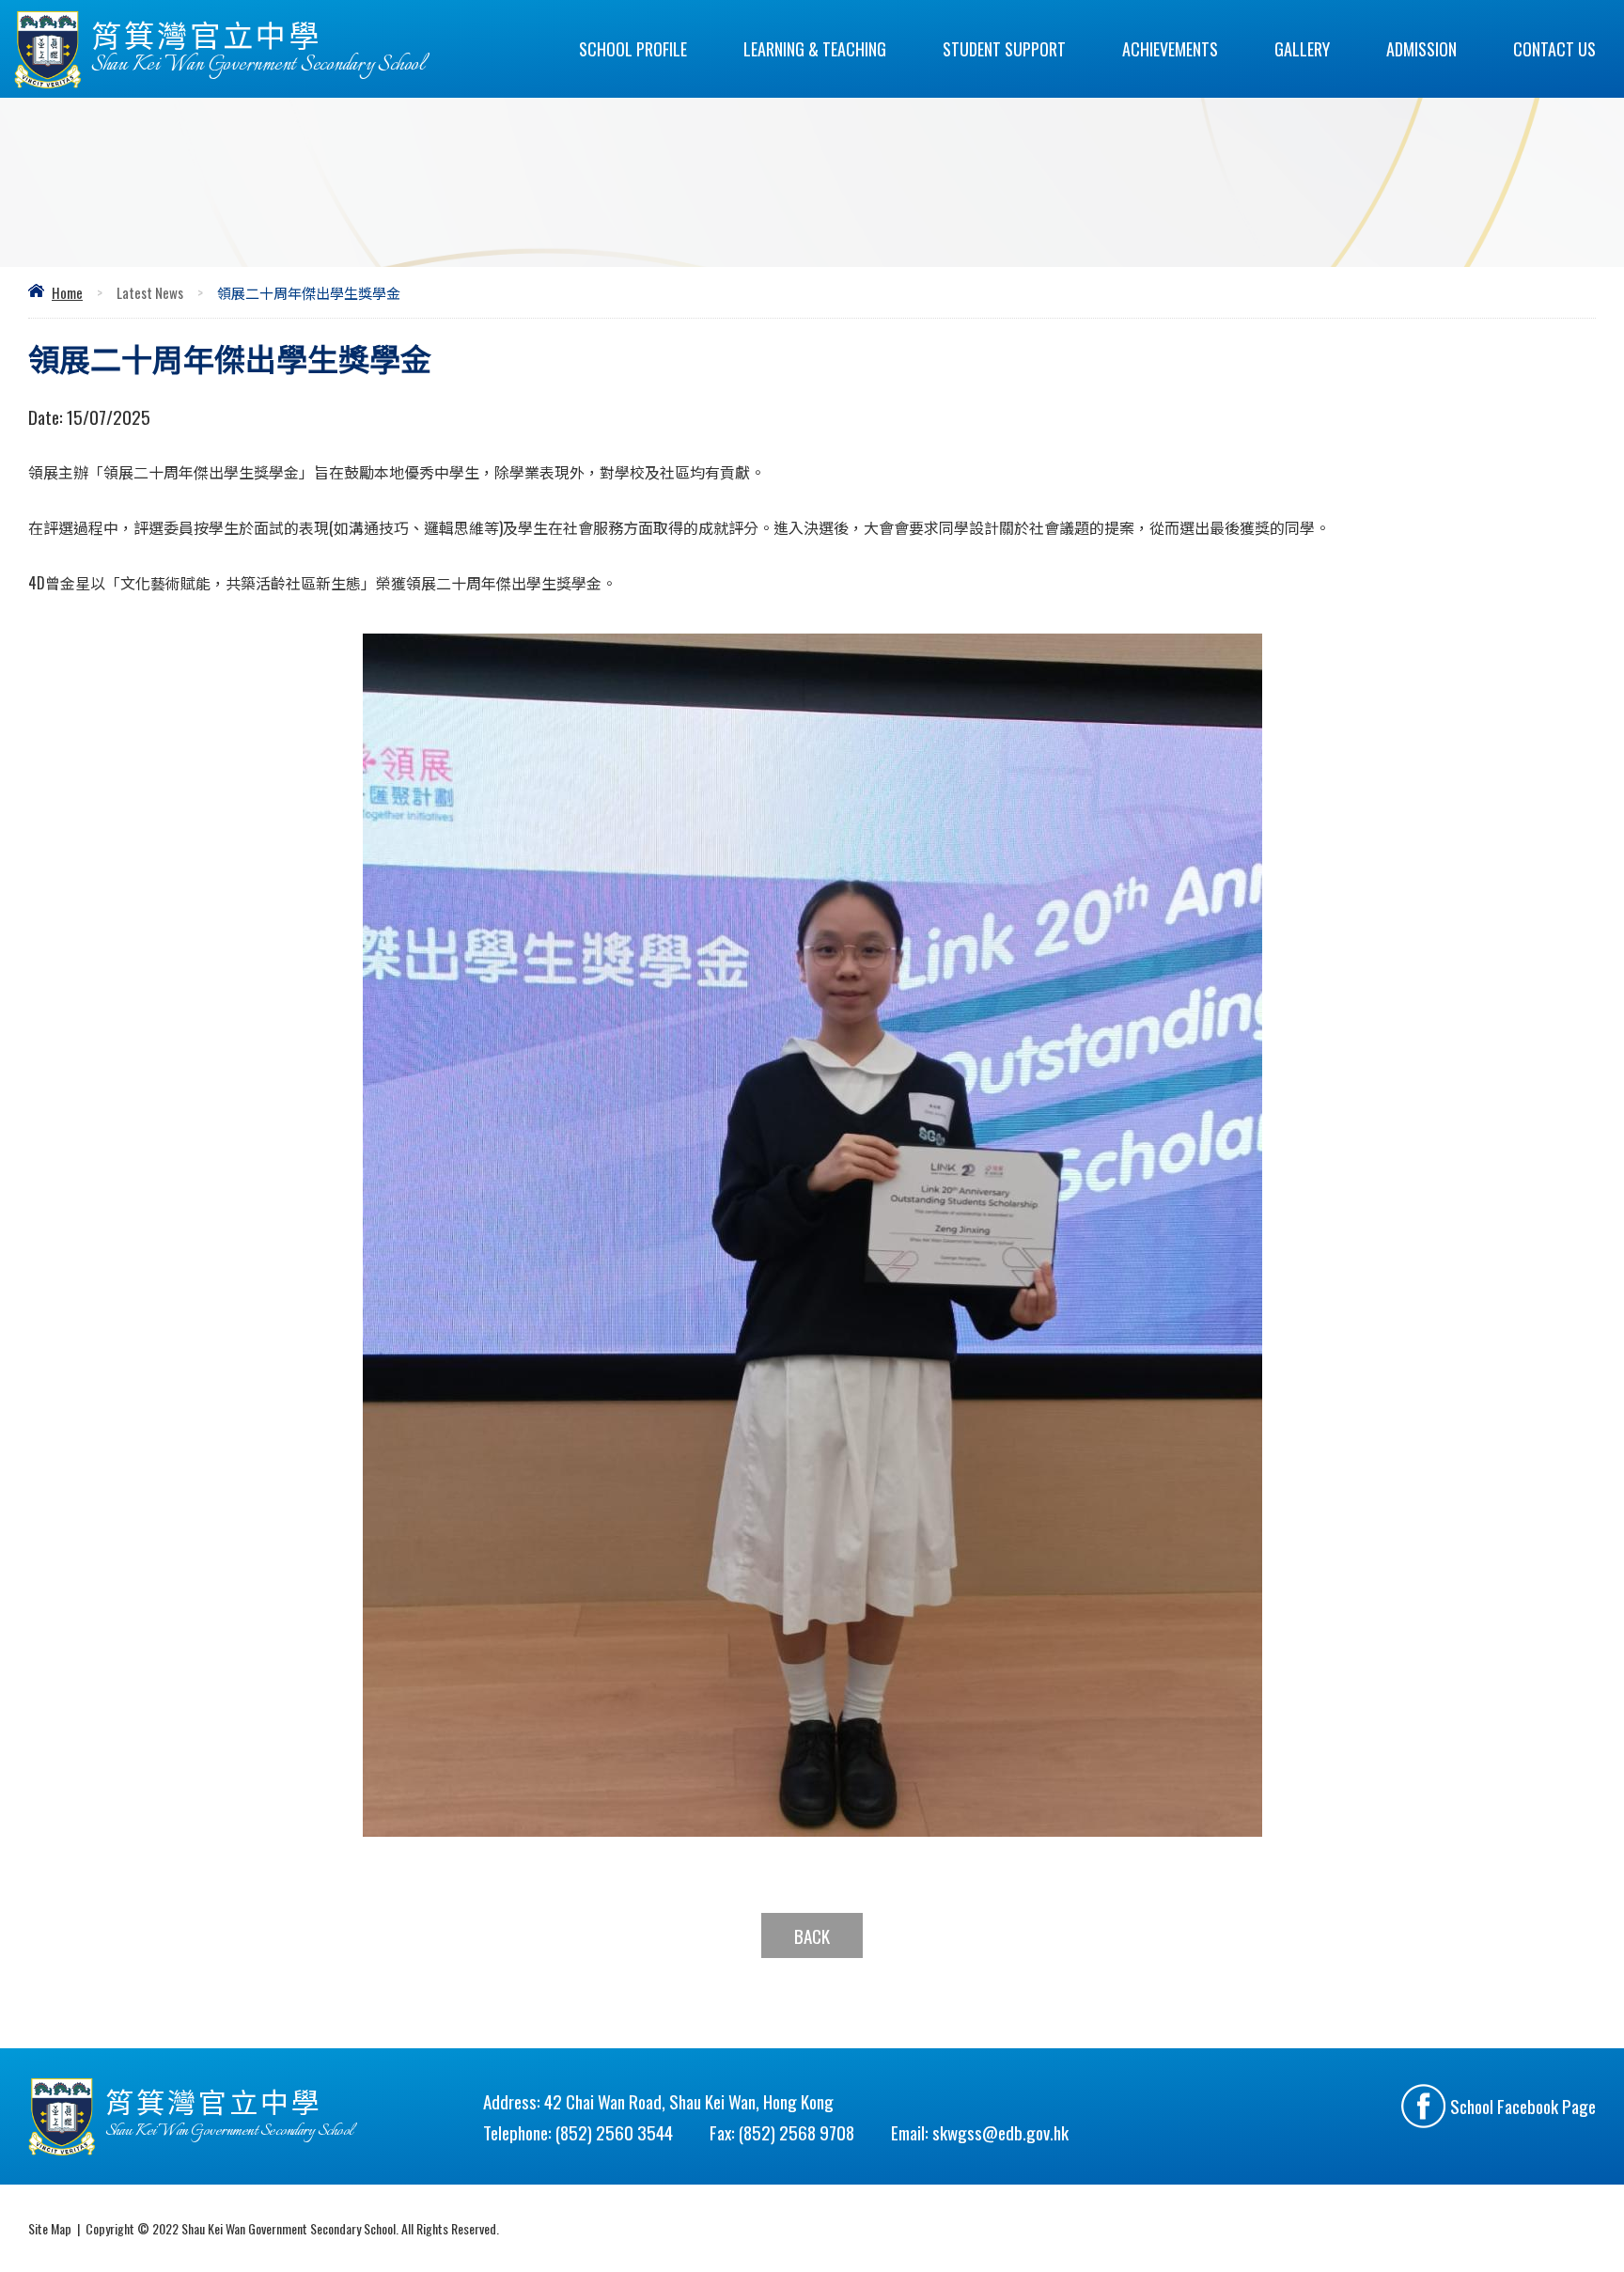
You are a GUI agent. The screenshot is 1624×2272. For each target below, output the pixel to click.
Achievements (1170, 49)
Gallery (1302, 49)
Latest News (150, 292)
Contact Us (1554, 49)
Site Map (50, 2228)
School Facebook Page (1523, 2106)
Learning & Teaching (815, 49)
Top (1577, 2192)
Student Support (1004, 49)
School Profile (633, 49)
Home (67, 292)
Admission (1421, 49)
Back (812, 1935)
